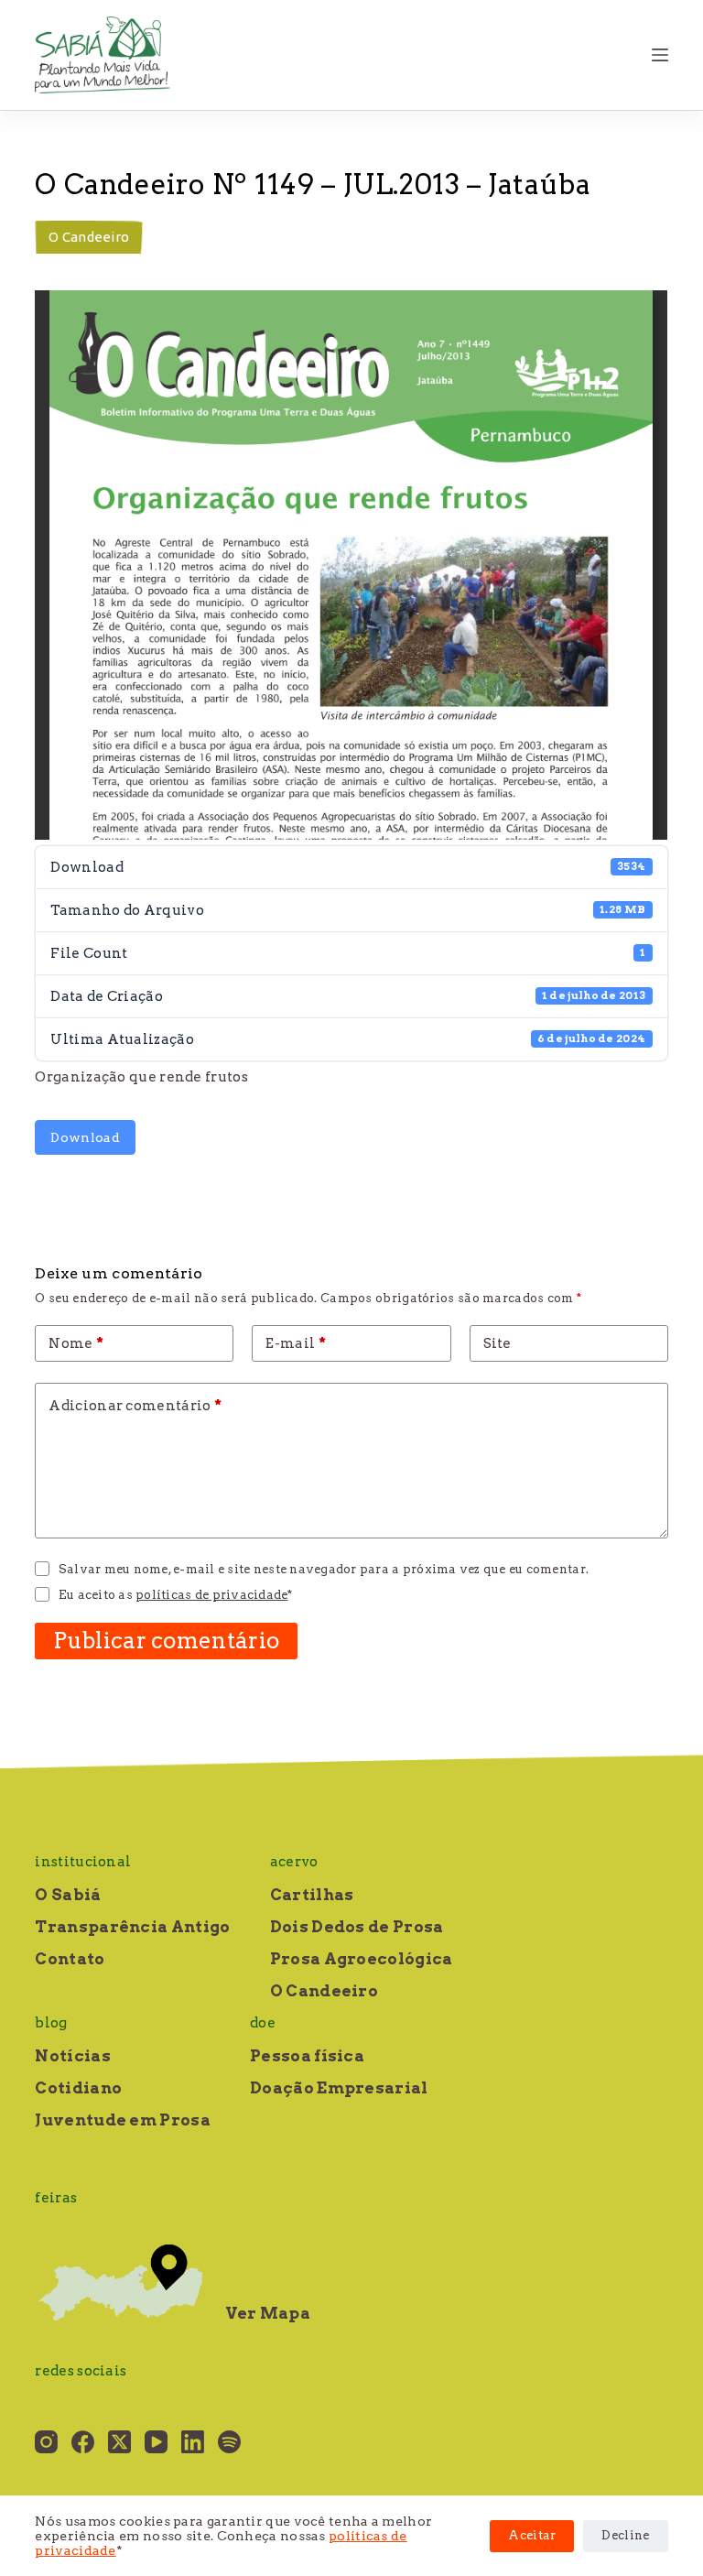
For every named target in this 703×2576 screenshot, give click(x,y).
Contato (70, 1959)
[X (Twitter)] (119, 2442)
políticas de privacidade (211, 1595)
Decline (625, 2535)
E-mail (295, 1343)
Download (85, 1137)
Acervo (294, 1862)
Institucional (83, 1862)
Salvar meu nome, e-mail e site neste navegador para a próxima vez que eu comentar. (324, 1569)
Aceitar (532, 2535)
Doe (263, 2023)
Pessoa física (307, 2056)
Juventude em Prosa (122, 2120)
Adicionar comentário (135, 1406)
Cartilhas (312, 1895)
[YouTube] (156, 2442)
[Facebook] (83, 2442)
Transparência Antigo (132, 1927)
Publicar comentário (166, 1641)
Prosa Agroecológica (362, 1959)
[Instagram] (46, 2442)
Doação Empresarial (339, 2088)
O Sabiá (68, 1895)
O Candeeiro (89, 237)
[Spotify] (229, 2442)
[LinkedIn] (193, 2442)
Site (498, 1343)
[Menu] (660, 55)
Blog (51, 2023)
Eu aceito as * (176, 1595)
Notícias (72, 2056)
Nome (76, 1343)
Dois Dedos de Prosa (357, 1927)
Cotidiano (78, 2088)
